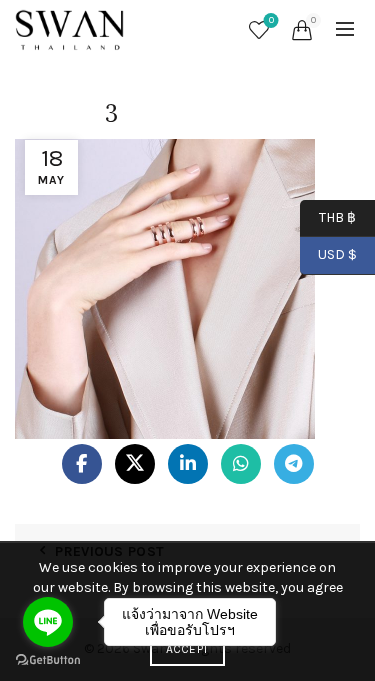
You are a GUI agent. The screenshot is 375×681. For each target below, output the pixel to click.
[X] (135, 464)
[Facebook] (82, 464)
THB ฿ (328, 216)
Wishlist (271, 20)
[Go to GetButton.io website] (48, 660)
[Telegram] (294, 464)
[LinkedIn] (188, 464)
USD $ (337, 254)
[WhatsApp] (241, 464)
